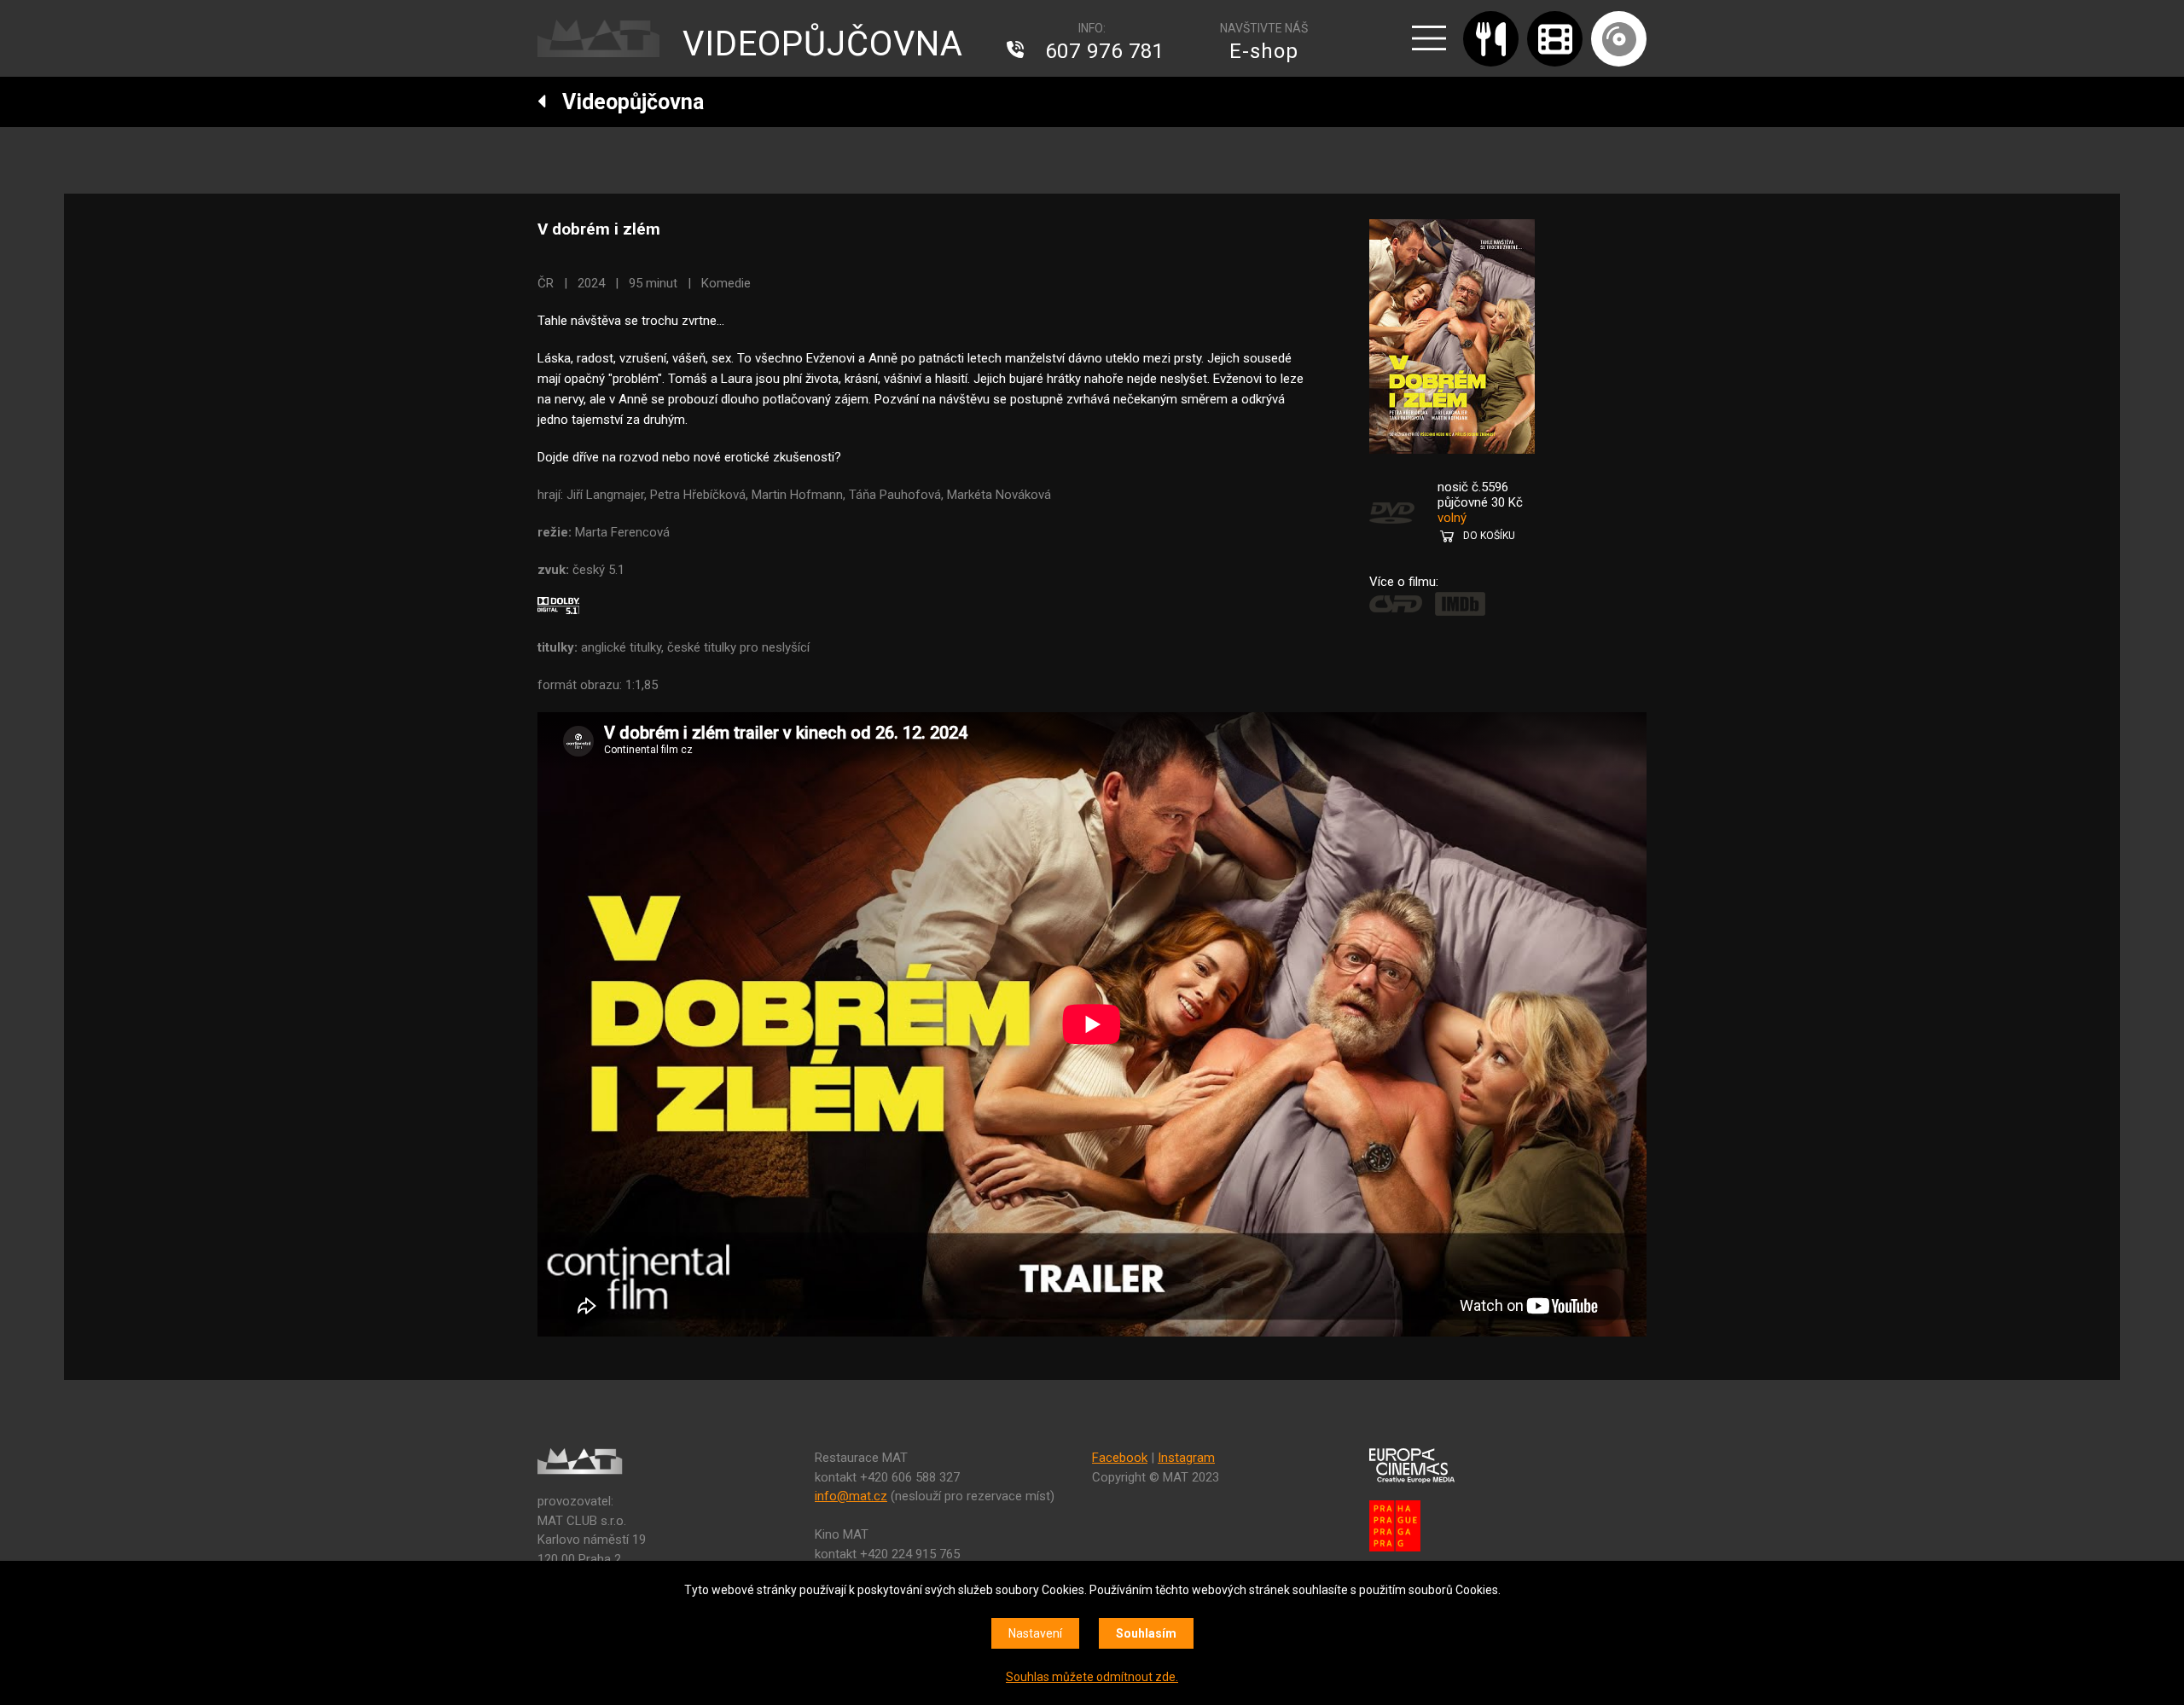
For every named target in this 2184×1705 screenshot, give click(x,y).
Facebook (1120, 1458)
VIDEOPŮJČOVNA (823, 44)
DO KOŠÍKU (1489, 536)
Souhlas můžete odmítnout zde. (1092, 1677)
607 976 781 (1105, 51)
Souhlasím (1146, 1633)
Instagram (1186, 1458)
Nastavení (1035, 1633)
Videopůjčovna (625, 102)
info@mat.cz (851, 1496)
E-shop (1264, 51)
